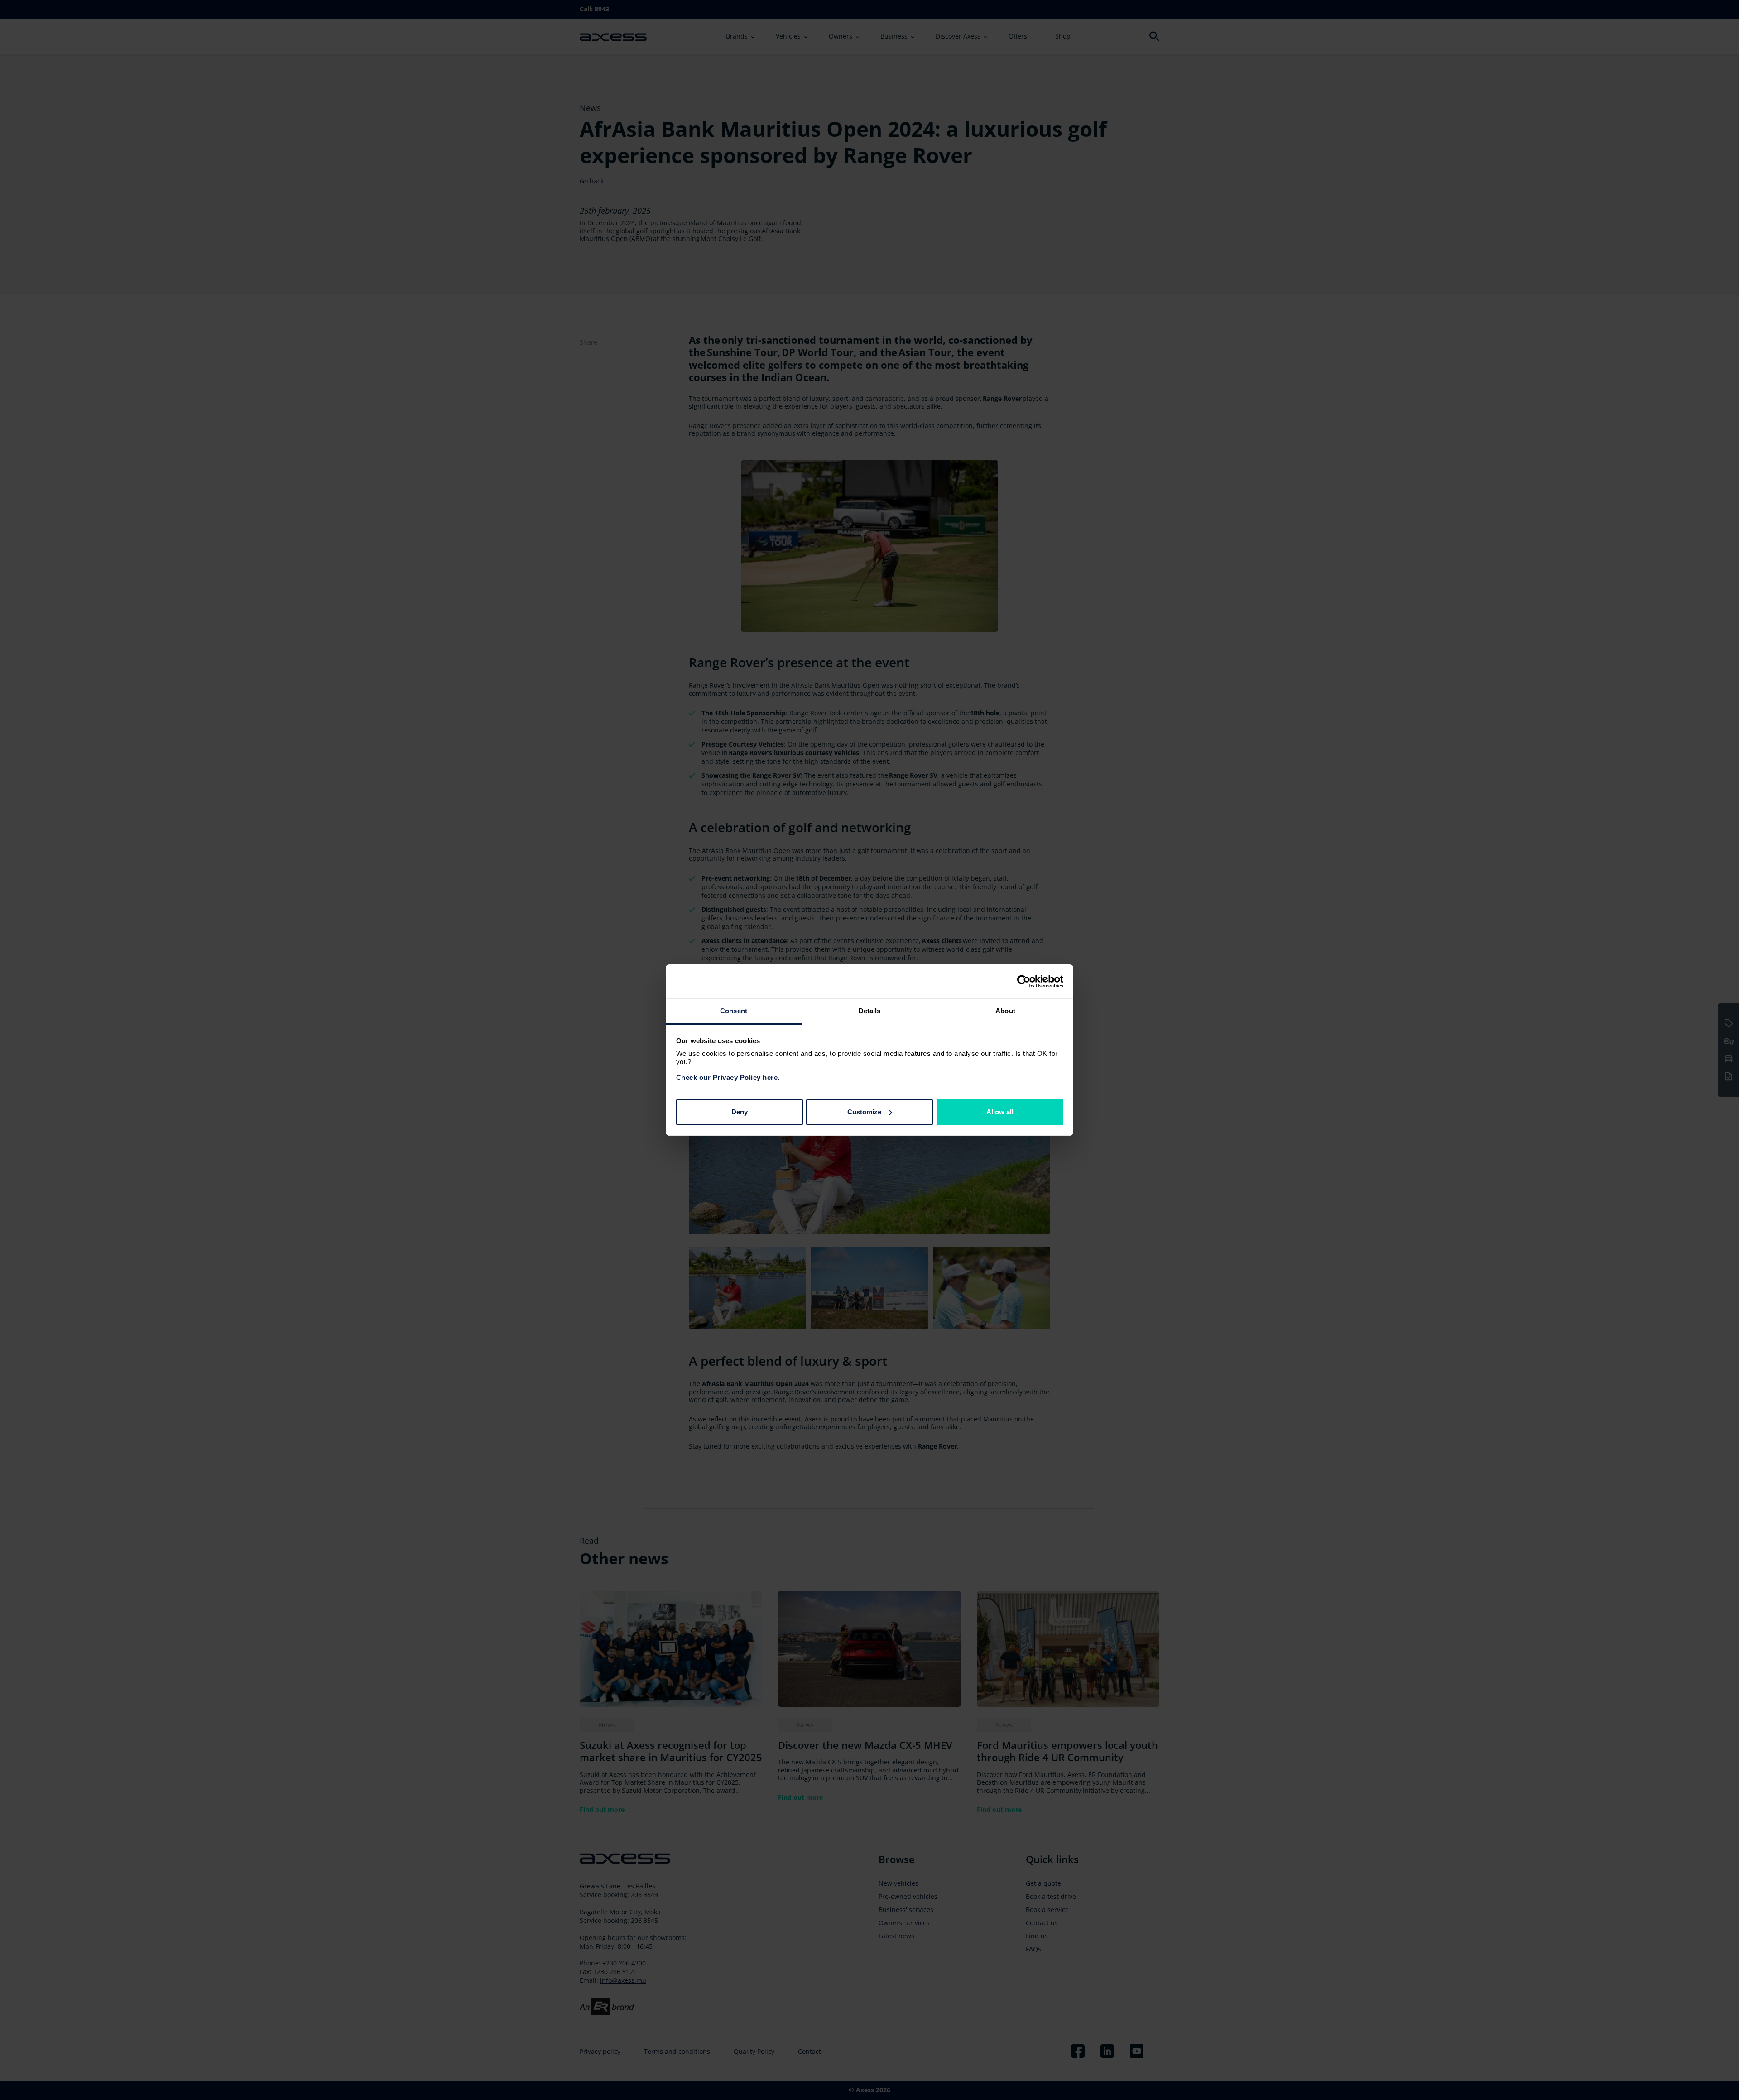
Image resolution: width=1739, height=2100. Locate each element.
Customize (864, 1112)
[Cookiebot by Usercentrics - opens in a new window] (1024, 982)
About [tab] (1005, 1011)
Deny (740, 1112)
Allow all (1000, 1112)
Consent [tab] (734, 1011)
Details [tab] (870, 1011)
